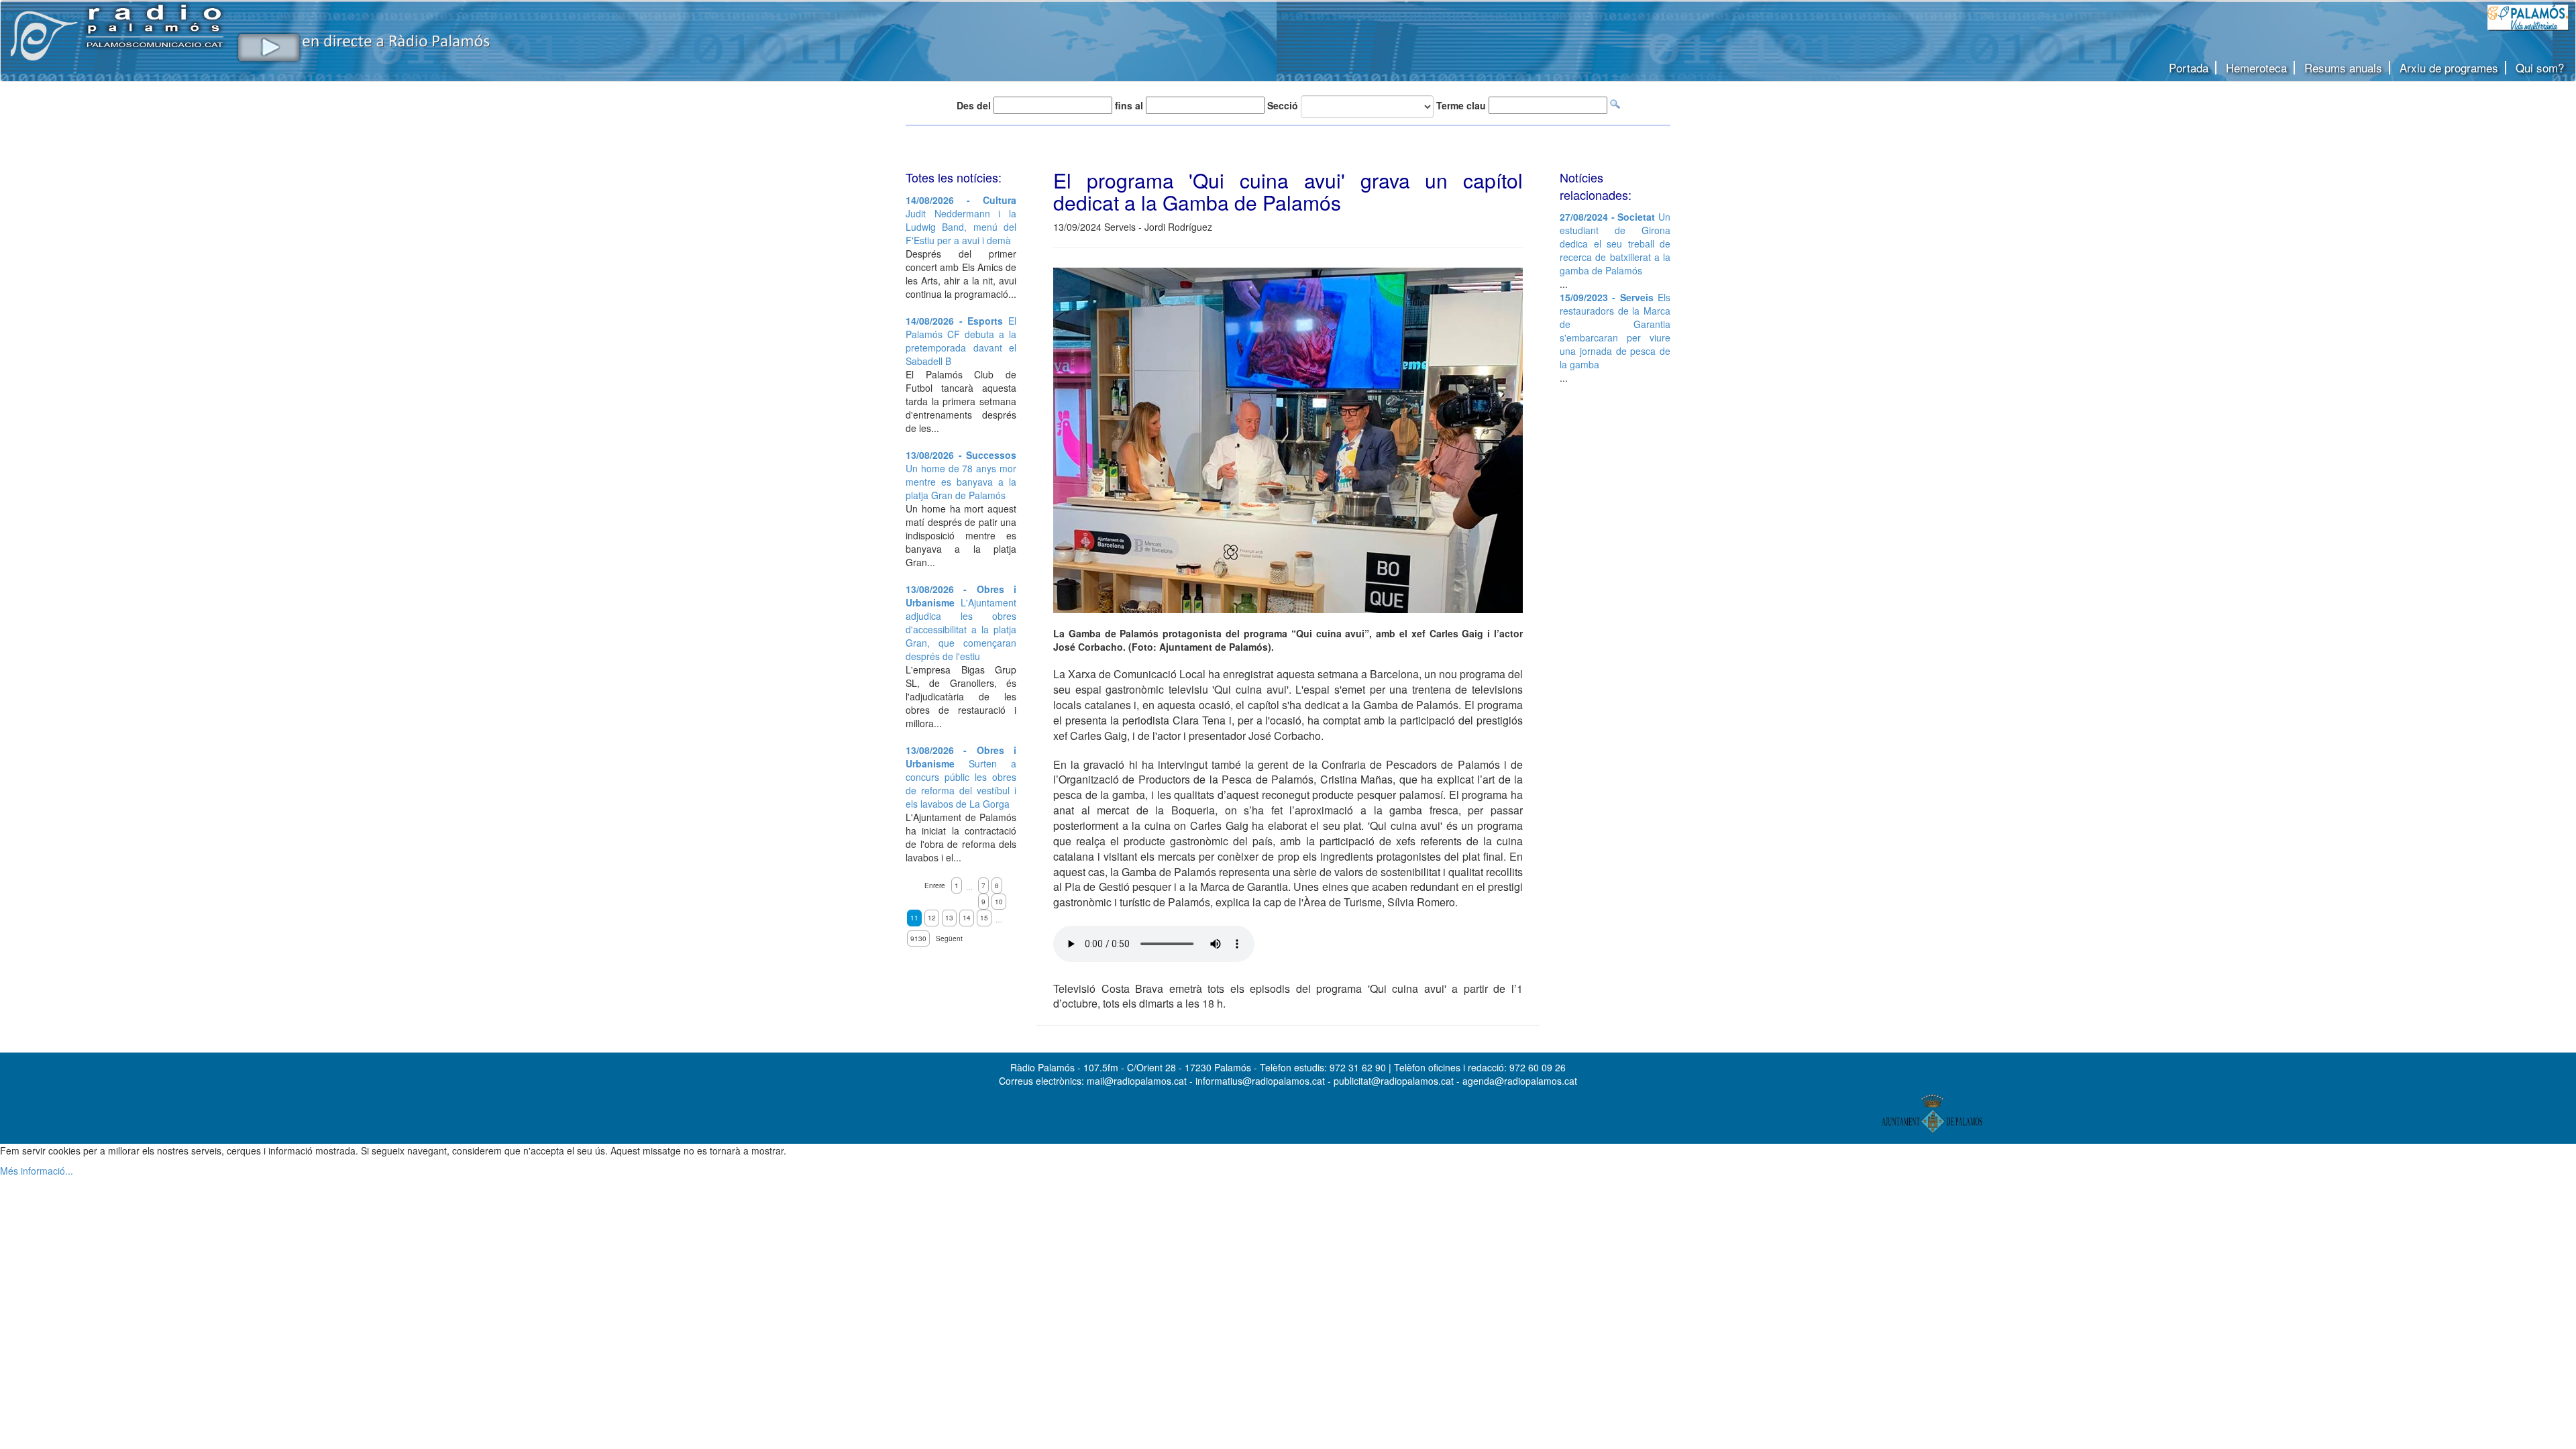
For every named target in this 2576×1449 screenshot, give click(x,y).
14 (967, 918)
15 (984, 918)
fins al (1129, 105)
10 (999, 902)
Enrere (935, 885)
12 (932, 918)
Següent (949, 938)
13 (949, 918)
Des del (974, 105)
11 (914, 918)
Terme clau (1461, 105)
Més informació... (37, 1171)
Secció (1283, 105)
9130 (918, 938)
